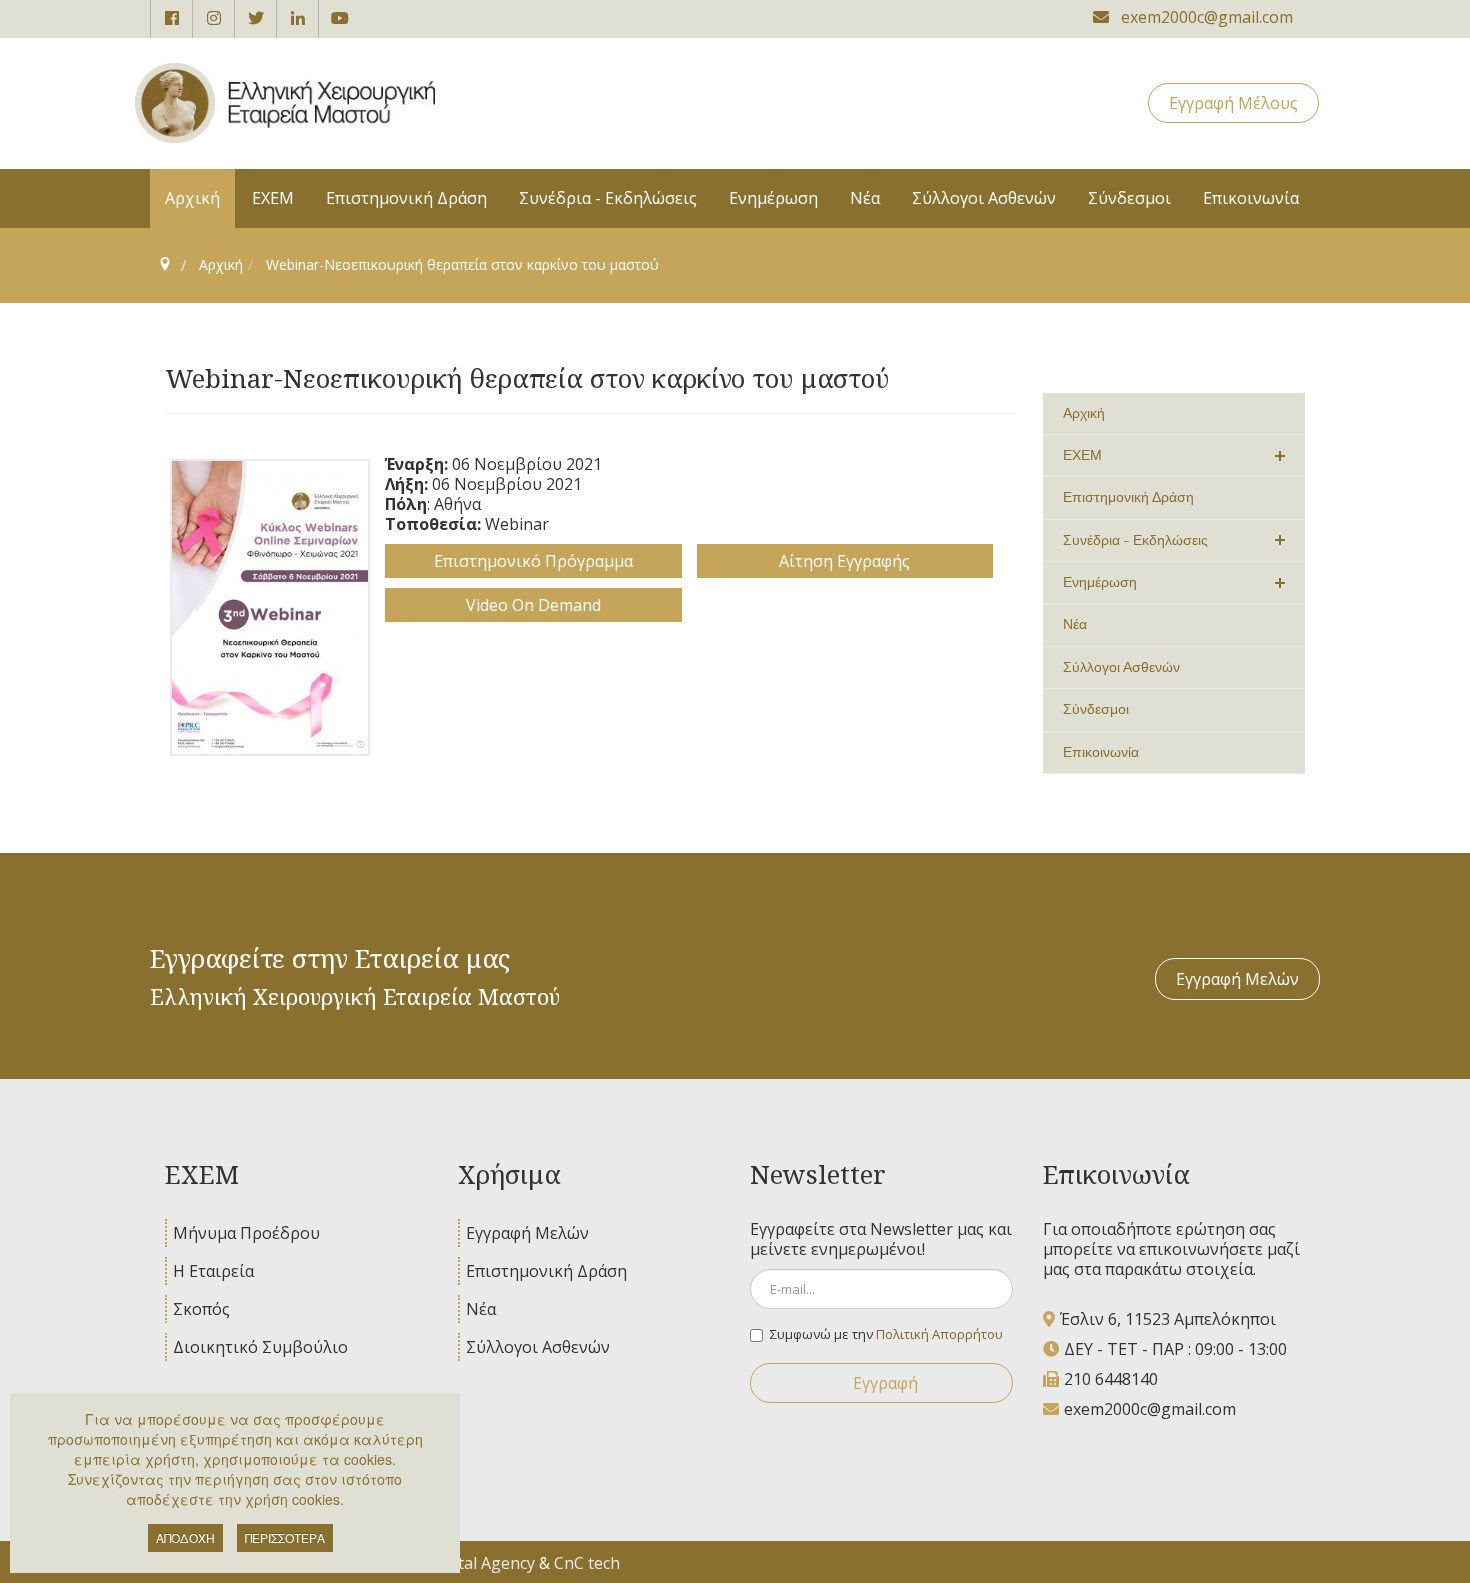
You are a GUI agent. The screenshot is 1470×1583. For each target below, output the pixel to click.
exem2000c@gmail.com (1150, 1409)
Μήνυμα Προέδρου (246, 1233)
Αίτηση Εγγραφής (844, 561)
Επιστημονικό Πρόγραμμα (533, 561)
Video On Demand (533, 605)
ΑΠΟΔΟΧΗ (185, 1537)
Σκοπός (201, 1309)
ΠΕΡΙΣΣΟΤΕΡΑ (285, 1537)
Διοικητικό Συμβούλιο (260, 1347)
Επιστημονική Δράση (546, 1271)
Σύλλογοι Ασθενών (538, 1347)
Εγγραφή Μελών (1237, 979)
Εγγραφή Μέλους (1233, 103)
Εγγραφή (885, 1383)
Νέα (481, 1309)
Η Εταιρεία (213, 1271)
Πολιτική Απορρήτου (939, 1334)
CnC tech (587, 1563)
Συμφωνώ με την (886, 1334)
